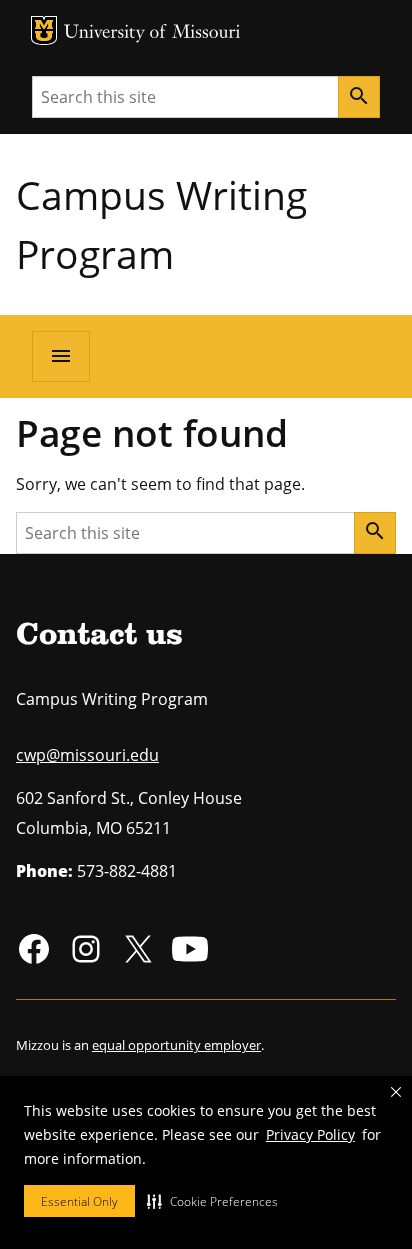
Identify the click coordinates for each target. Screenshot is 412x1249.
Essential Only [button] (79, 1201)
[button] (212, 1201)
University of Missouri (152, 33)
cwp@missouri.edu (87, 755)
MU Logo (44, 30)
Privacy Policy (310, 1134)
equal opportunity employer (176, 1045)
